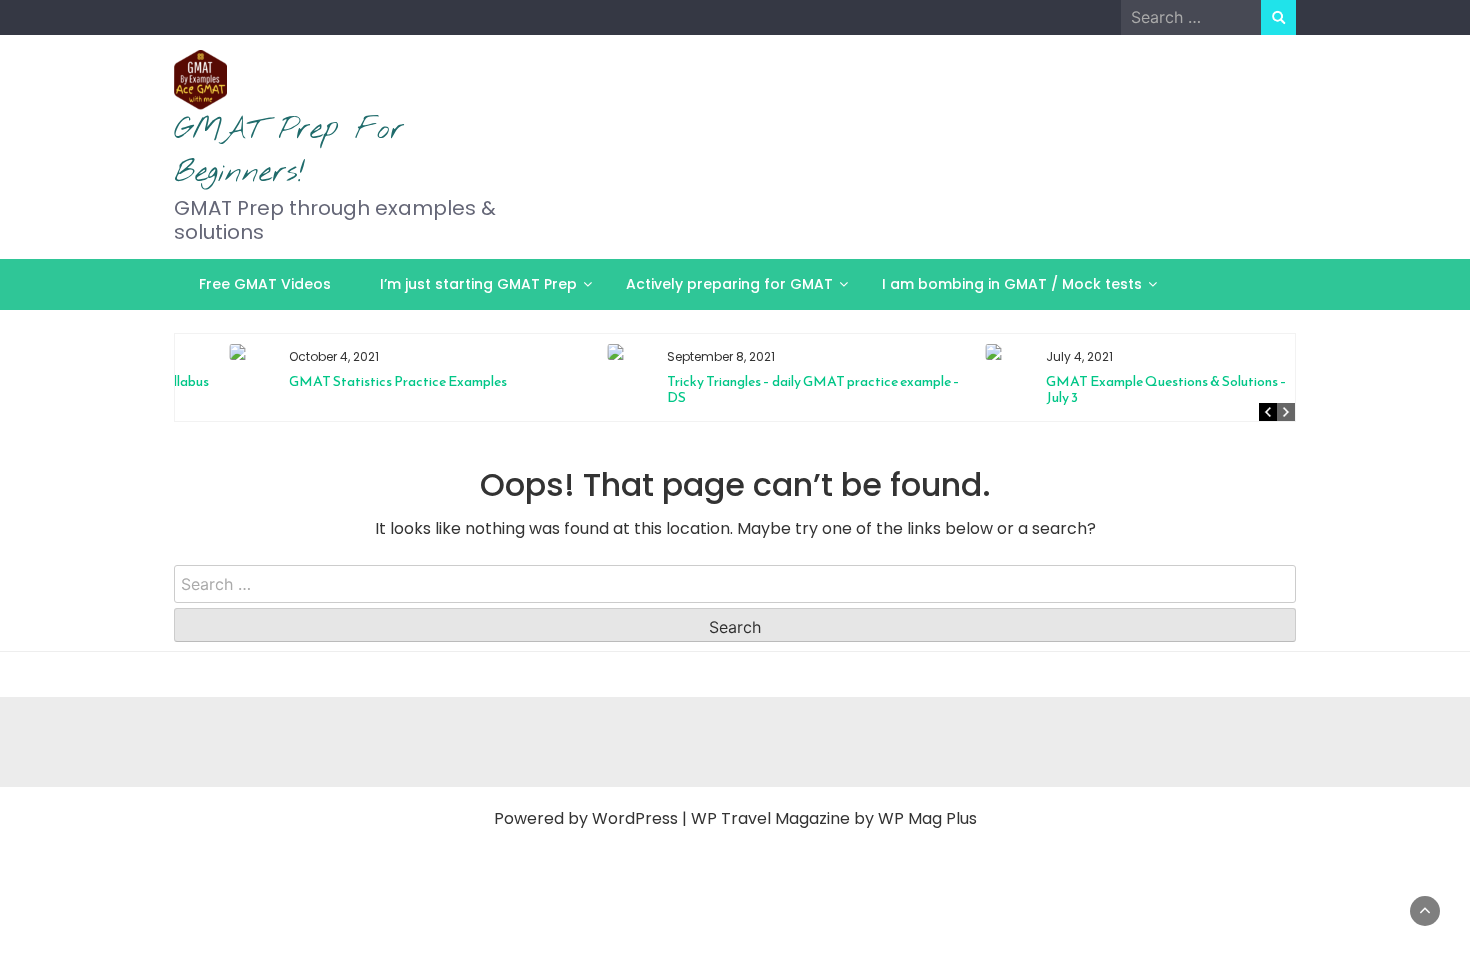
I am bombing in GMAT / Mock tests (1012, 284)
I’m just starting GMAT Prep (478, 284)
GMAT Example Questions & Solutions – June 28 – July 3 (1150, 389)
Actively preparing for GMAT (729, 284)
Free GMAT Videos (265, 284)
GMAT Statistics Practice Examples (355, 381)
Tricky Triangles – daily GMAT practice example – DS (770, 389)
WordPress (635, 818)
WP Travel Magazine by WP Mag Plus (834, 818)
